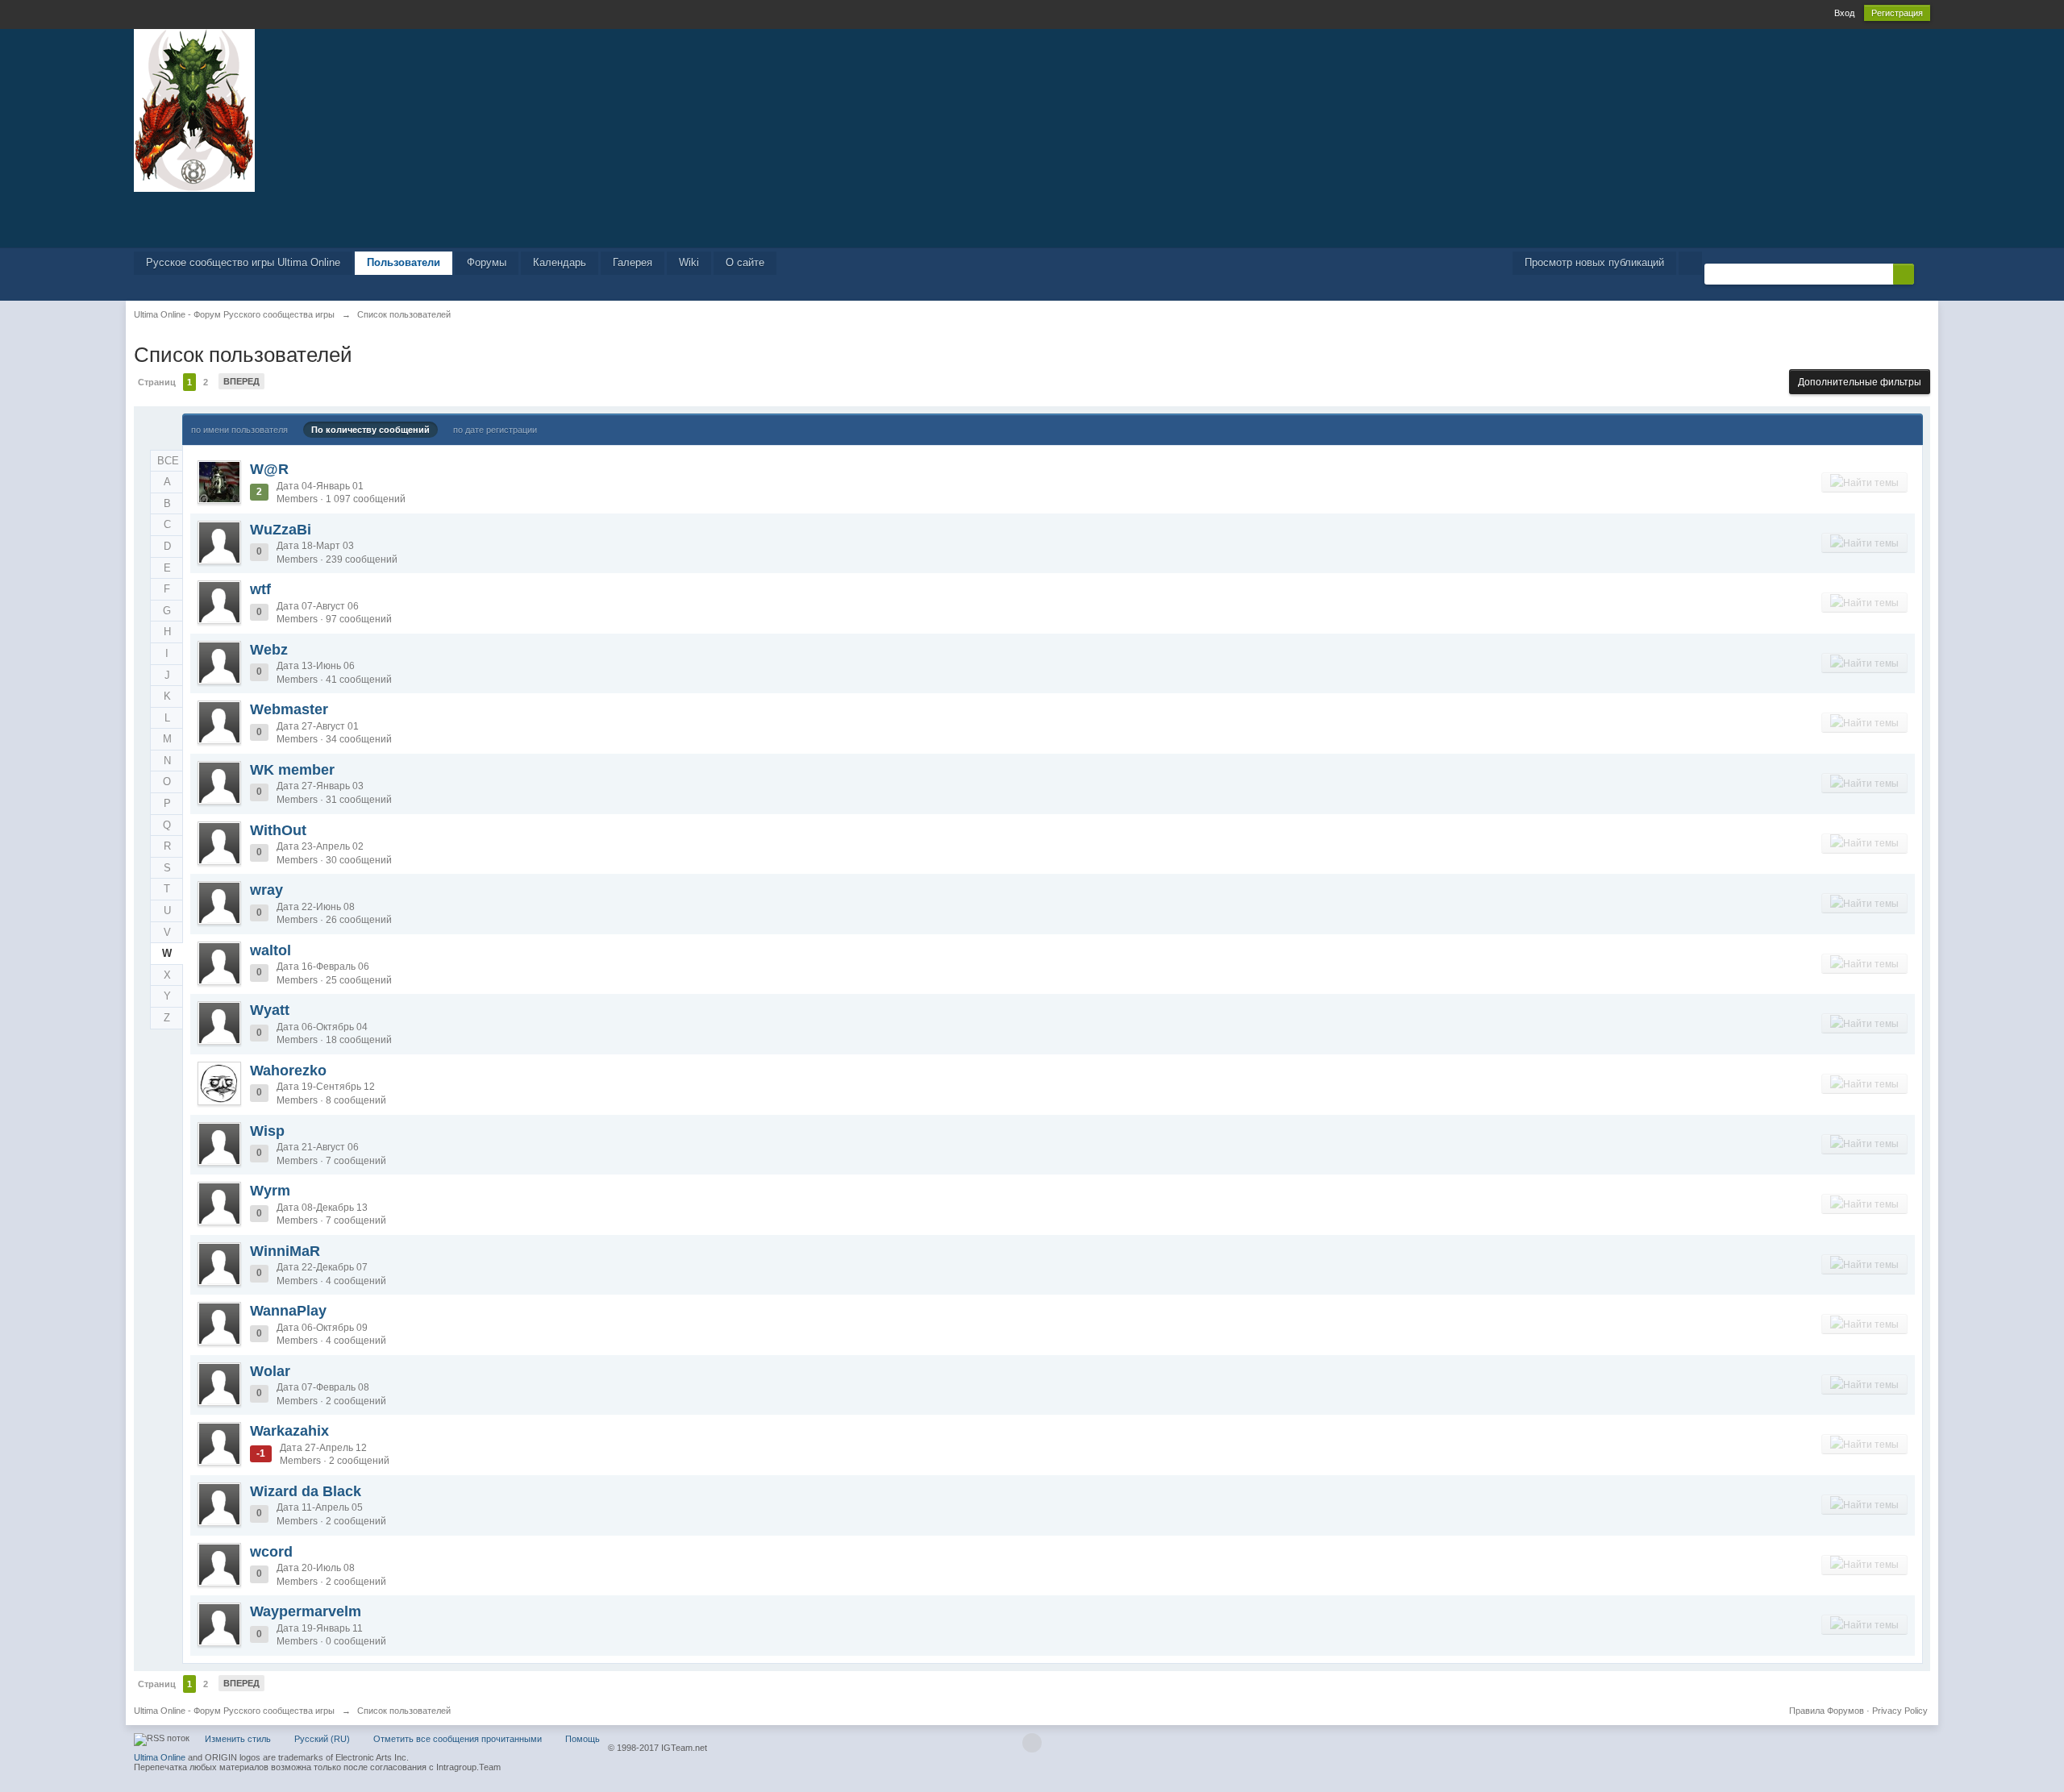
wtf (260, 589)
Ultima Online (160, 1757)
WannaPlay (288, 1311)
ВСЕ (168, 461)
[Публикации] (1864, 482)
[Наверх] (1032, 1743)
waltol (270, 950)
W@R (269, 469)
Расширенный (1924, 273)
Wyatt (270, 1010)
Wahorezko (288, 1071)
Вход (1844, 13)
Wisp (267, 1131)
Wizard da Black (306, 1491)
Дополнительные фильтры (1860, 382)
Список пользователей (404, 1711)
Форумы (487, 262)
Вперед (241, 381)
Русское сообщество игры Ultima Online (243, 262)
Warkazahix (289, 1431)
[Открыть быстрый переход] (1690, 263)
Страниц (157, 382)
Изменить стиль (238, 1739)
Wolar (270, 1371)
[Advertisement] (1032, 218)
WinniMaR (285, 1251)
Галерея (633, 262)
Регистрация (1897, 13)
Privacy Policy (1900, 1711)
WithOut (278, 830)
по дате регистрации (495, 430)
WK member (292, 770)
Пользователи (404, 262)
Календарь (560, 262)
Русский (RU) (322, 1739)
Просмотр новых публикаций (1594, 262)
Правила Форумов (1827, 1711)
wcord (271, 1552)
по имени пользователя (239, 430)
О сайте (745, 262)
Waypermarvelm (306, 1611)
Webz (269, 650)
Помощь (583, 1739)
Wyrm (270, 1191)
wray (266, 890)
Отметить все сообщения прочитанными (458, 1739)
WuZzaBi (281, 530)
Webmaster (289, 709)
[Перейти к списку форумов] (194, 109)
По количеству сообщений (370, 430)
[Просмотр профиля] (219, 482)
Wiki (689, 262)
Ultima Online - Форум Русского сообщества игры (234, 1711)
